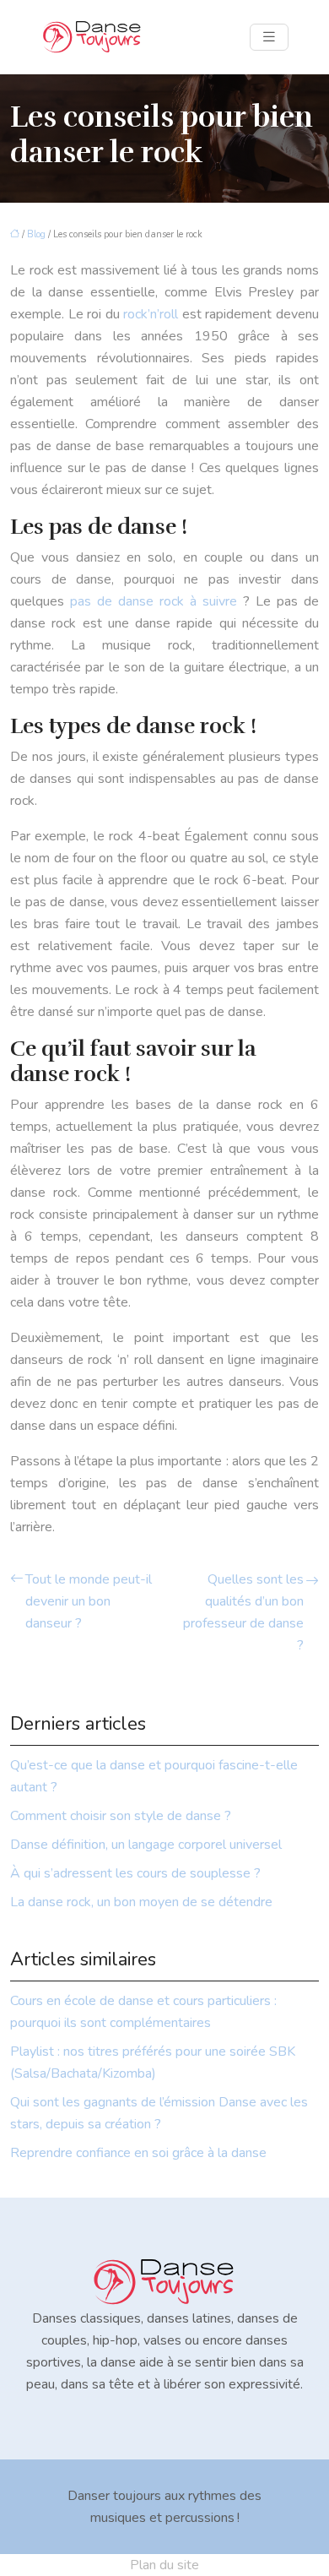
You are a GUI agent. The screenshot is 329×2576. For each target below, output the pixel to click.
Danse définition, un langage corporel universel (146, 1845)
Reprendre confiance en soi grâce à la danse (138, 2153)
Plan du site (164, 2565)
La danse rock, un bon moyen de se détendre (141, 1902)
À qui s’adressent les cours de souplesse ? (135, 1873)
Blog (36, 234)
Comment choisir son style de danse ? (121, 1816)
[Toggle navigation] (269, 37)
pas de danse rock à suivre (154, 601)
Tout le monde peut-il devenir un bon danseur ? (89, 1601)
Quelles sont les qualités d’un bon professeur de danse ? (243, 1612)
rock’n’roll (151, 314)
